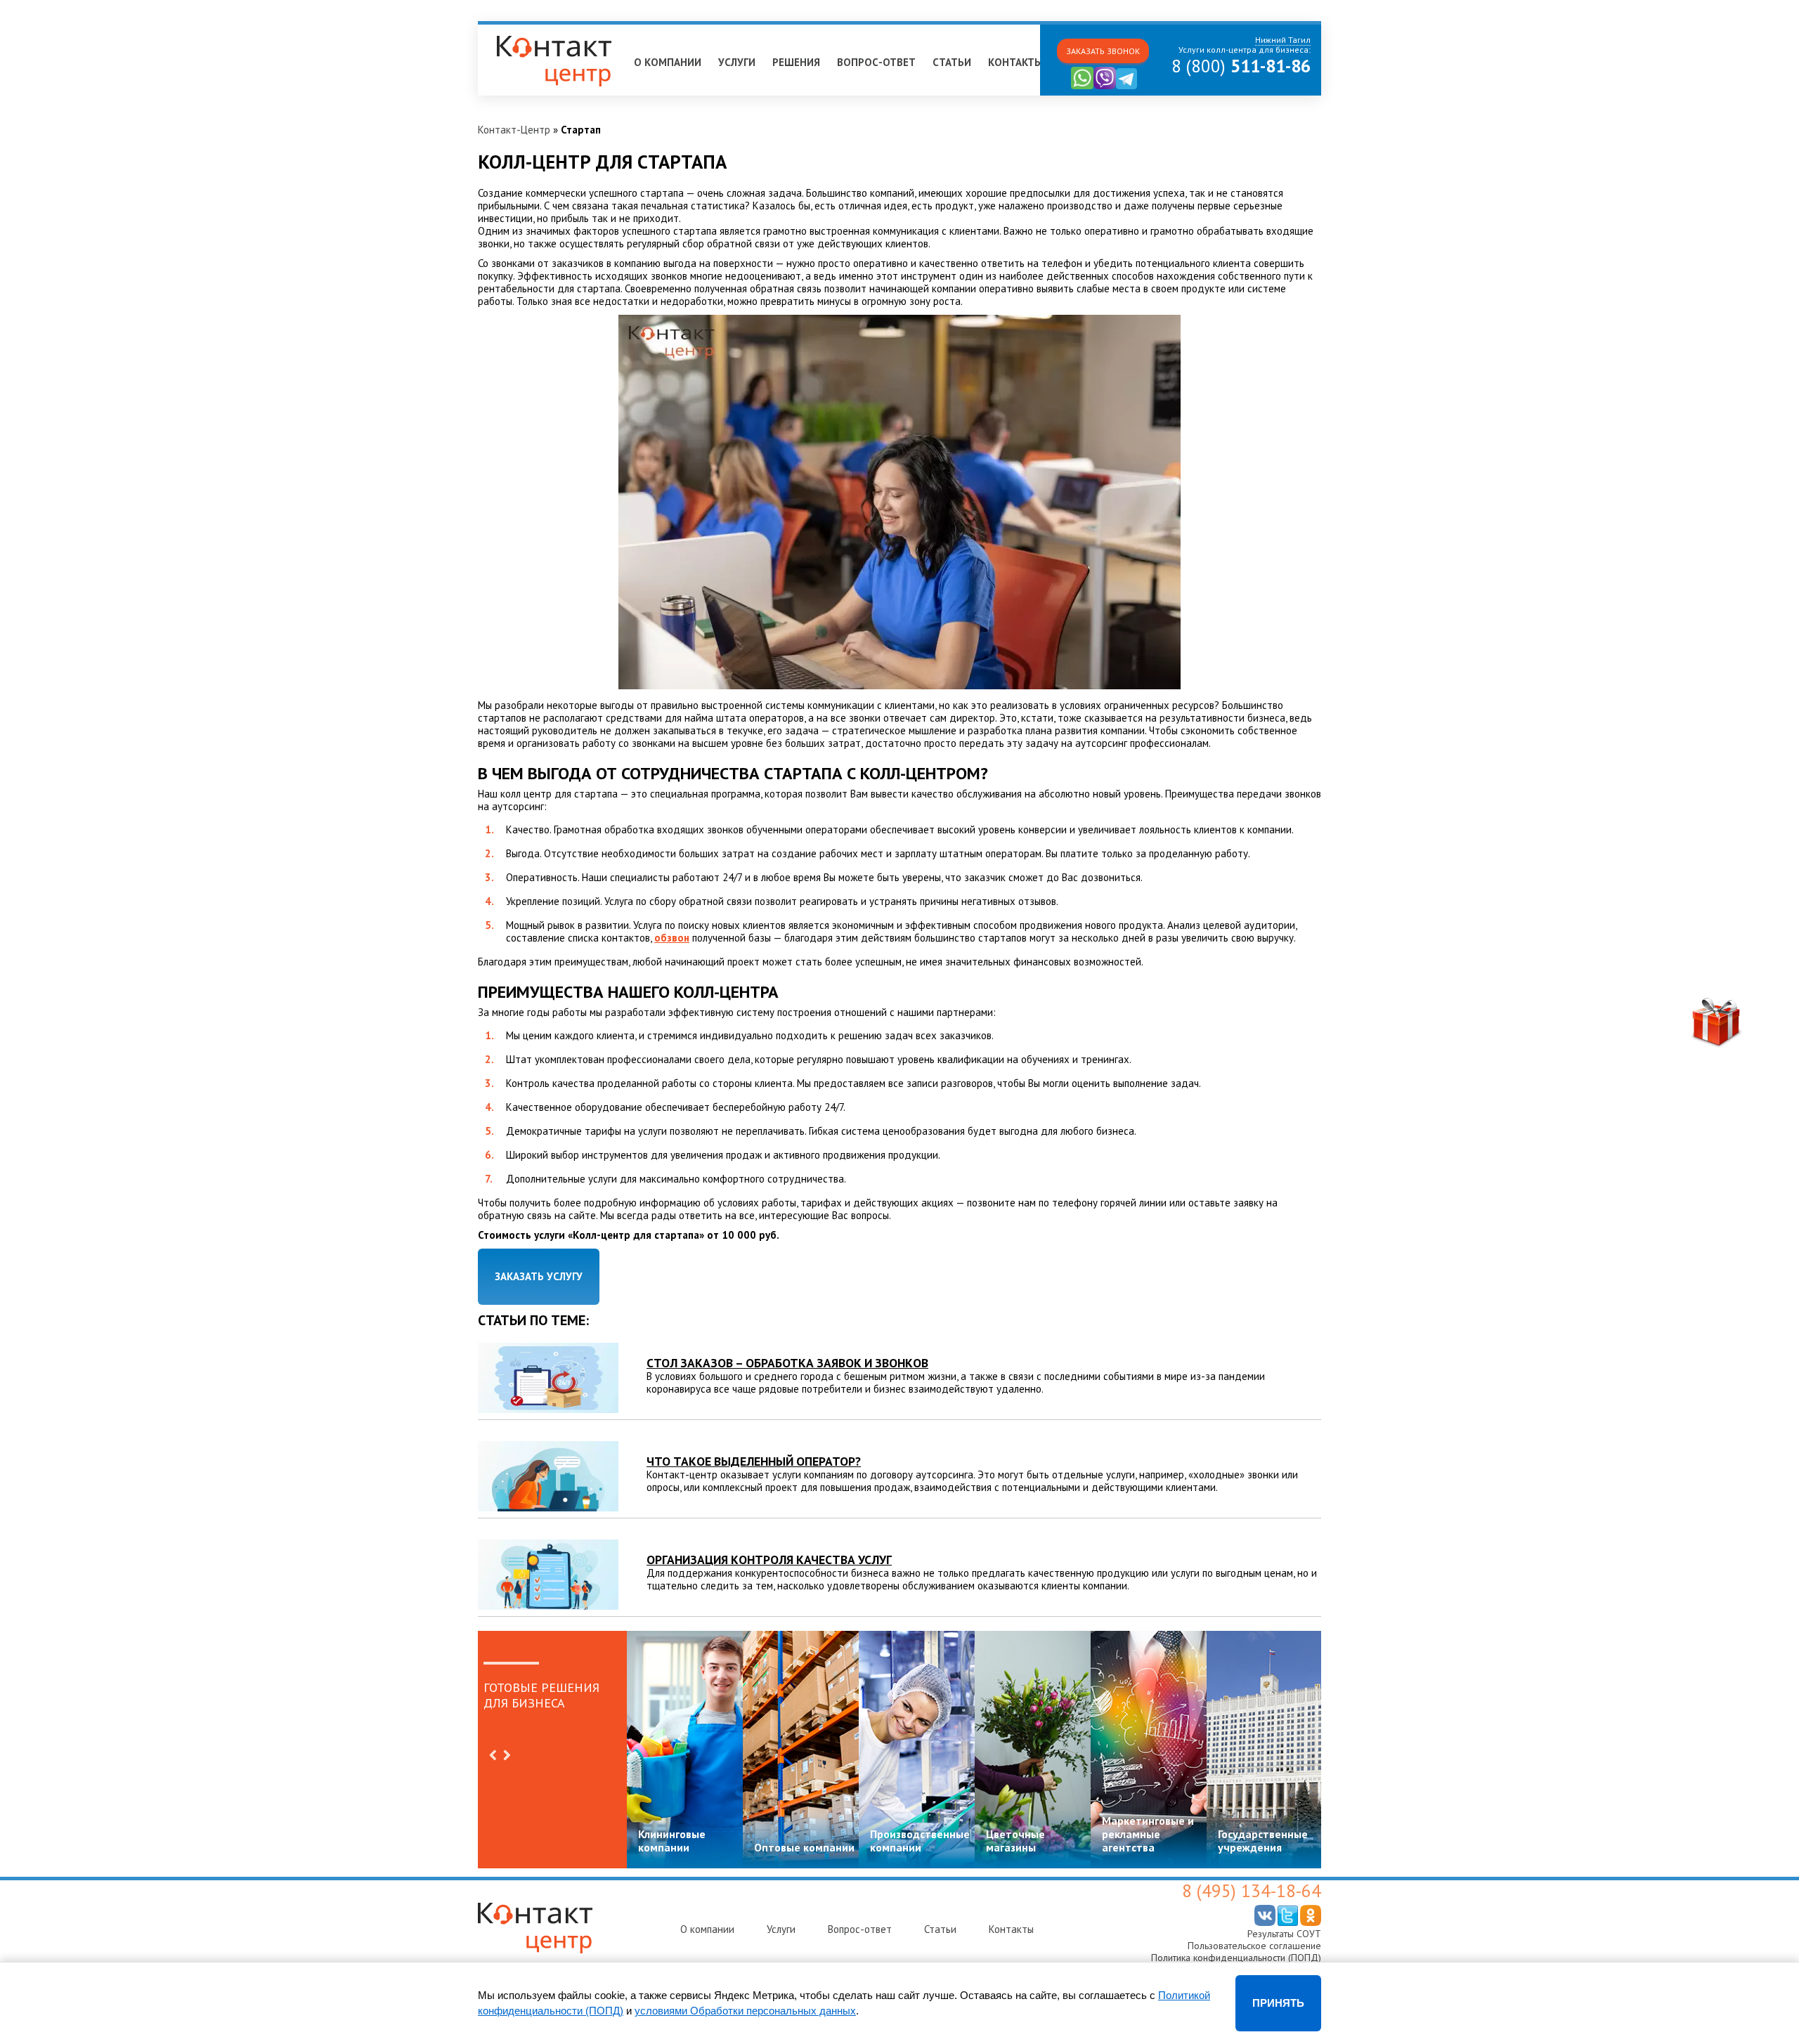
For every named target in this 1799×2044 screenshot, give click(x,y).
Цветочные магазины (1015, 1841)
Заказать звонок (1103, 51)
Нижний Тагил (517, 31)
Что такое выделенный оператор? (754, 1461)
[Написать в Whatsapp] (1082, 86)
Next (507, 1755)
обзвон (672, 938)
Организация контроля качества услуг (769, 1560)
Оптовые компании (804, 1847)
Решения (796, 62)
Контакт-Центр (514, 130)
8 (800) (1241, 66)
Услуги (737, 62)
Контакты (1015, 62)
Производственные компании (920, 1841)
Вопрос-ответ (876, 62)
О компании (668, 62)
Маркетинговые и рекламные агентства (1148, 1834)
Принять (1278, 2003)
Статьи (952, 62)
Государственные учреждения (1263, 1841)
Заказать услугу (539, 1276)
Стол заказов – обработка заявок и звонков (787, 1363)
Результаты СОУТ (1284, 1934)
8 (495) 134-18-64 (1252, 1891)
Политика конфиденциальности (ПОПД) (1236, 1958)
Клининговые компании (672, 1841)
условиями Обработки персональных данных (745, 2011)
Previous (493, 1755)
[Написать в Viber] (1105, 86)
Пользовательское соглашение (1254, 1946)
